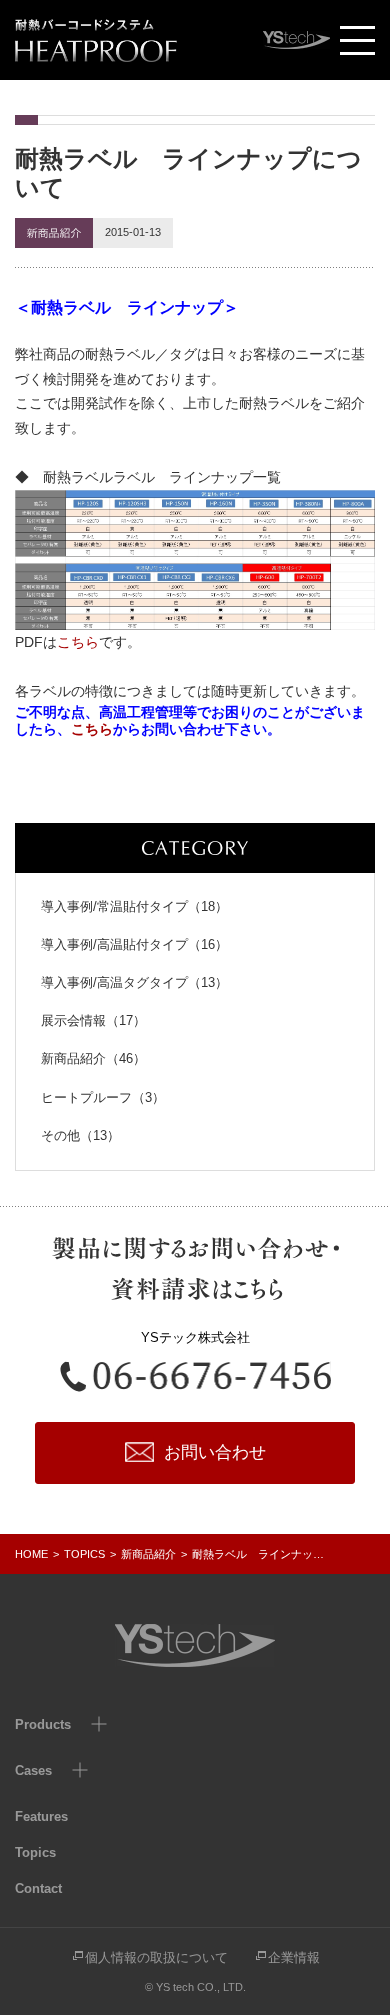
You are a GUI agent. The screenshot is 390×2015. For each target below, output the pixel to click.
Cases (33, 1770)
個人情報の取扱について (156, 1957)
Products (43, 1724)
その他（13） (80, 1135)
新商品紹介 (148, 1554)
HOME (31, 1554)
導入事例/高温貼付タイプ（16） (134, 944)
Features (41, 1816)
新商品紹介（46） (93, 1058)
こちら (78, 642)
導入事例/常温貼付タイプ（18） (134, 906)
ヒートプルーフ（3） (103, 1097)
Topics (35, 1852)
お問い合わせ (215, 1452)
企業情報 (294, 1957)
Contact (38, 1888)
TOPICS (84, 1554)
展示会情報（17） (93, 1020)
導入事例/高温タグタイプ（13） (134, 982)
